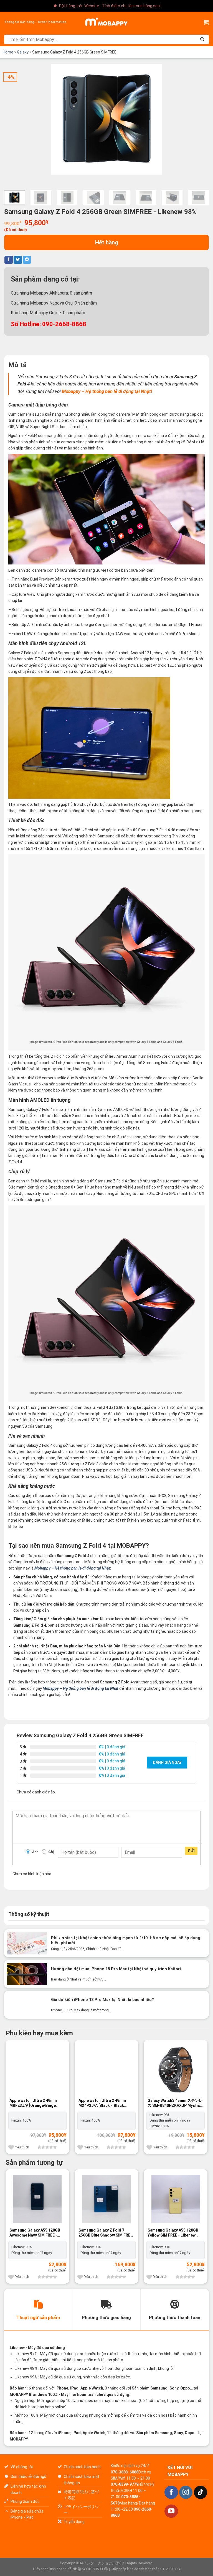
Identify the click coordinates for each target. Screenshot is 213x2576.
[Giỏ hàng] (206, 22)
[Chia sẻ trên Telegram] (27, 260)
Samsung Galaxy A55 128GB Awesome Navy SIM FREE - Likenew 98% (35, 2233)
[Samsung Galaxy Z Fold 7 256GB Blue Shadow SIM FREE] (106, 2199)
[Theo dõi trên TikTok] (201, 2492)
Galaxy (23, 52)
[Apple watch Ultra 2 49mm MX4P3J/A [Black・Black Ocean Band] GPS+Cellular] (106, 2070)
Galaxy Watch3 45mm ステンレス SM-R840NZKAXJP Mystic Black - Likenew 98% (175, 2103)
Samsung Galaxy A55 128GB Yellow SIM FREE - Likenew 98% (173, 2233)
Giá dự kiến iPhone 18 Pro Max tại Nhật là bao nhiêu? (102, 2000)
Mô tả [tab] (17, 365)
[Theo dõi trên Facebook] (171, 2492)
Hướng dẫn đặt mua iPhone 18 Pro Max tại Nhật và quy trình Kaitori (116, 1969)
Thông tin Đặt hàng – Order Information (35, 22)
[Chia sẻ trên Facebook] (9, 260)
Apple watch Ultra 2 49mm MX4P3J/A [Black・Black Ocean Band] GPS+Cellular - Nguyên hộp (104, 2103)
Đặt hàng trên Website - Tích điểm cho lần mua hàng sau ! (110, 6)
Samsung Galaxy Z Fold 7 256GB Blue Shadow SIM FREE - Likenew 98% (106, 2233)
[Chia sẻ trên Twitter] (18, 260)
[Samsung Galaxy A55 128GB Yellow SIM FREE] (176, 2199)
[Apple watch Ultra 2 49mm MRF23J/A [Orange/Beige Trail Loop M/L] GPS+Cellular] (37, 2070)
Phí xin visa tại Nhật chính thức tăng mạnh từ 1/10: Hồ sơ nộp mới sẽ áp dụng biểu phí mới (126, 1941)
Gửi (191, 1851)
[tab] (38, 2309)
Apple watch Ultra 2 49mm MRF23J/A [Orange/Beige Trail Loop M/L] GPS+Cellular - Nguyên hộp (36, 2103)
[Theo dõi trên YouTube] (171, 2511)
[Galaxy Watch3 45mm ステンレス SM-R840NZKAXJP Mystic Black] (176, 2070)
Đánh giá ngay (167, 1762)
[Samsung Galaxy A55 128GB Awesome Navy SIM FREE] (37, 2199)
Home (8, 52)
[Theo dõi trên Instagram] (186, 2492)
